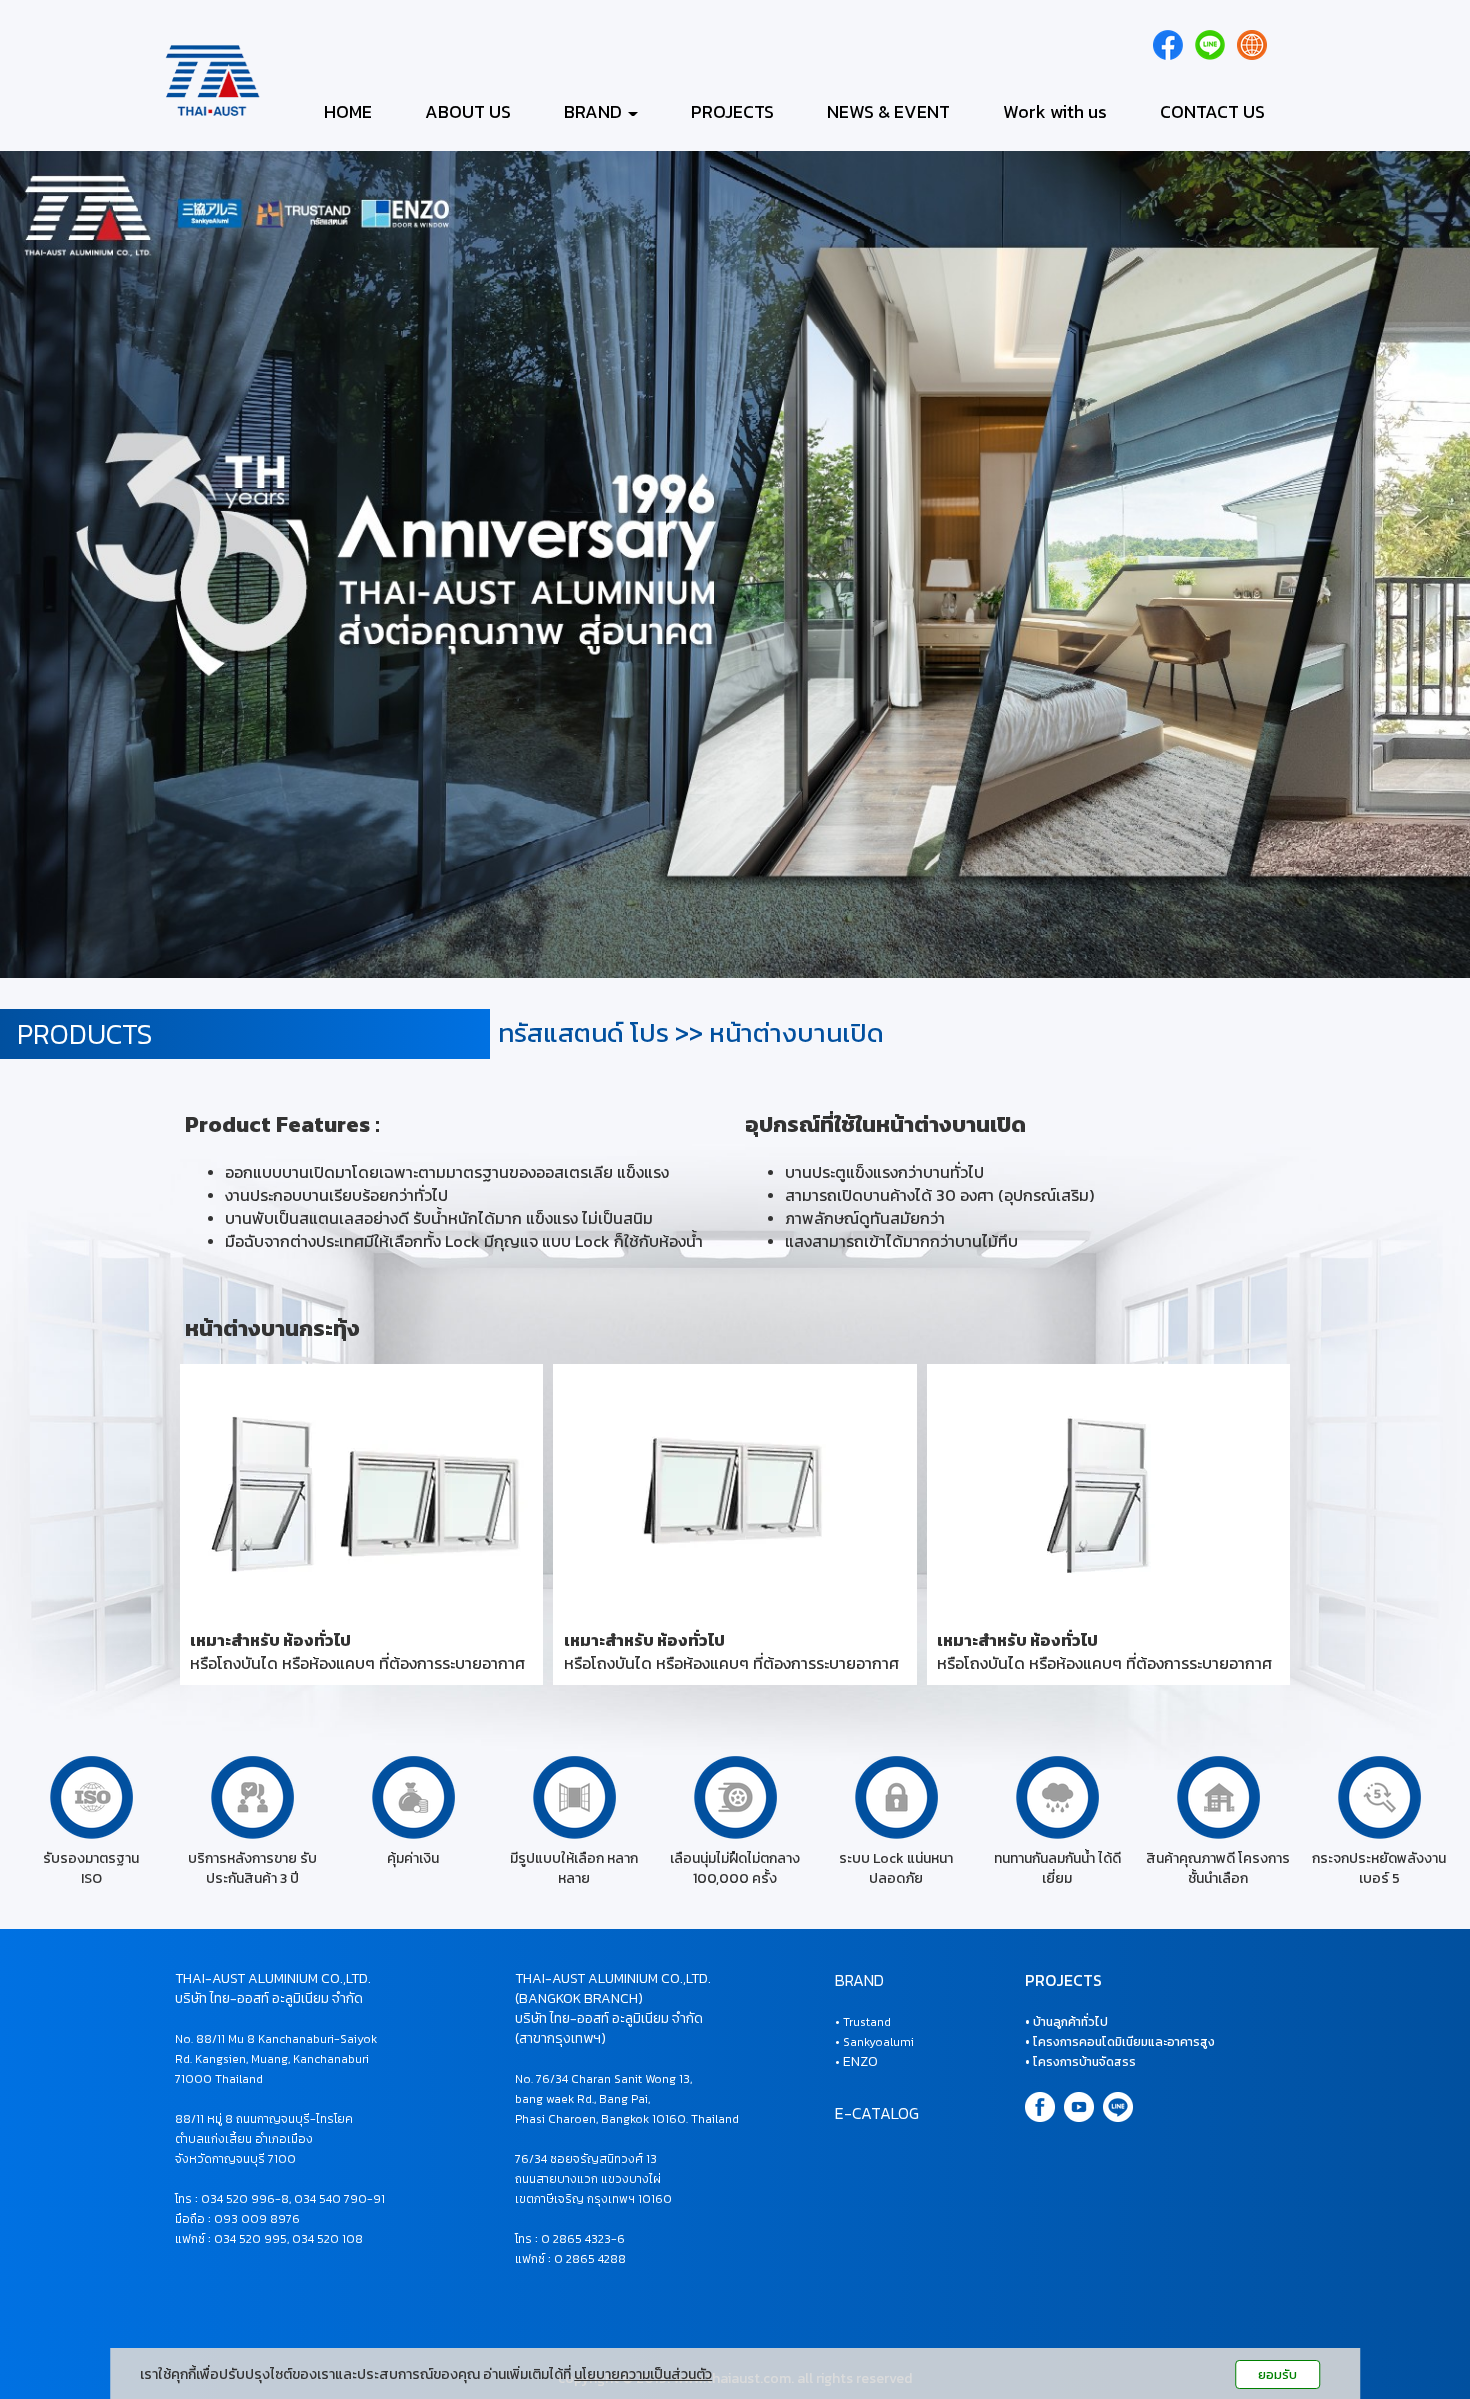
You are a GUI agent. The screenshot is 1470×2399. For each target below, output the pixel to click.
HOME (348, 111)
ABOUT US (468, 111)
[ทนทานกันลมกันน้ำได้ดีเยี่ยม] (1057, 1796)
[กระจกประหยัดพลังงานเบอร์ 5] (1379, 1796)
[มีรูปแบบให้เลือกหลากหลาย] (574, 1796)
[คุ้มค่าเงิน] (413, 1796)
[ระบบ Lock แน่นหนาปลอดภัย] (896, 1796)
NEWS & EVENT (888, 111)
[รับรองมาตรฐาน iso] (91, 1796)
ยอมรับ (1277, 2374)
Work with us (1055, 111)
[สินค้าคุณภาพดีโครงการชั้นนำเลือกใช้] (1218, 1796)
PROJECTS (732, 111)
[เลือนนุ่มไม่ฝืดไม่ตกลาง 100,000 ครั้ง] (735, 1796)
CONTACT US (1212, 111)
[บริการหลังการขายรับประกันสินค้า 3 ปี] (252, 1796)
